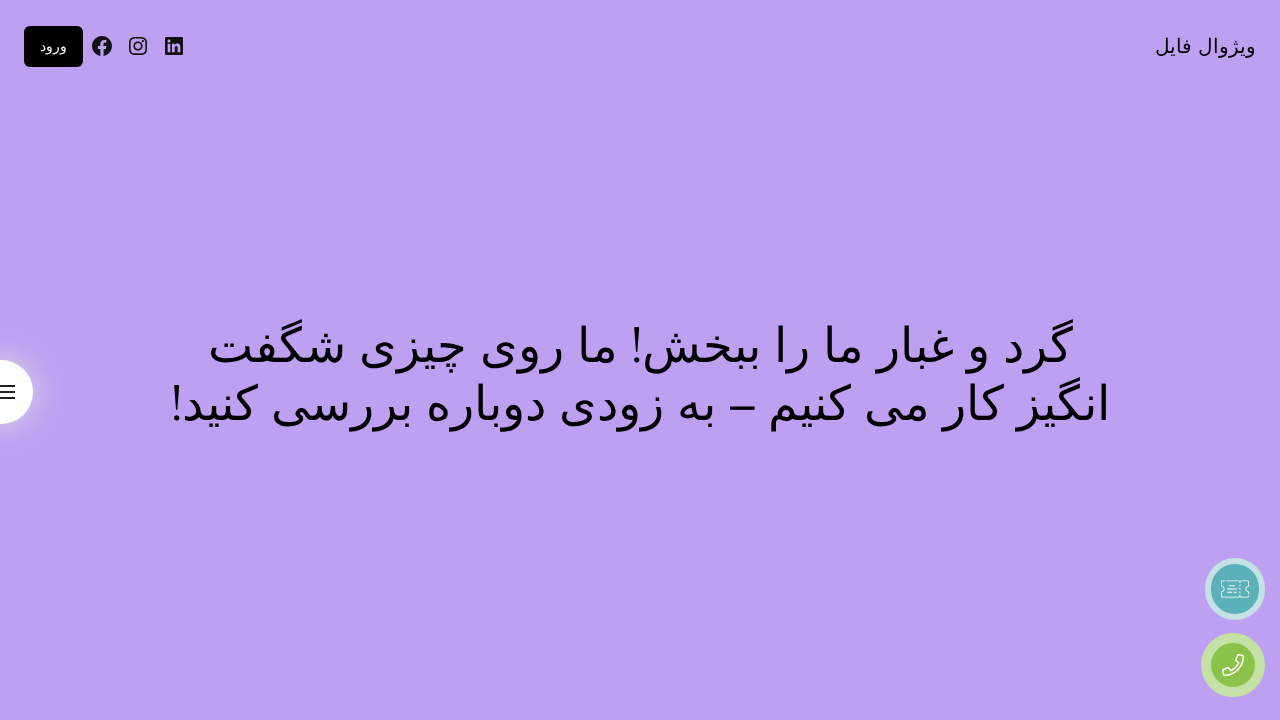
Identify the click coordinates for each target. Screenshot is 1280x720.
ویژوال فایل (1205, 46)
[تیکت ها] (1235, 589)
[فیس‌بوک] (102, 46)
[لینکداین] (174, 46)
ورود (53, 45)
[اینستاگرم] (138, 46)
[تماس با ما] (1233, 665)
